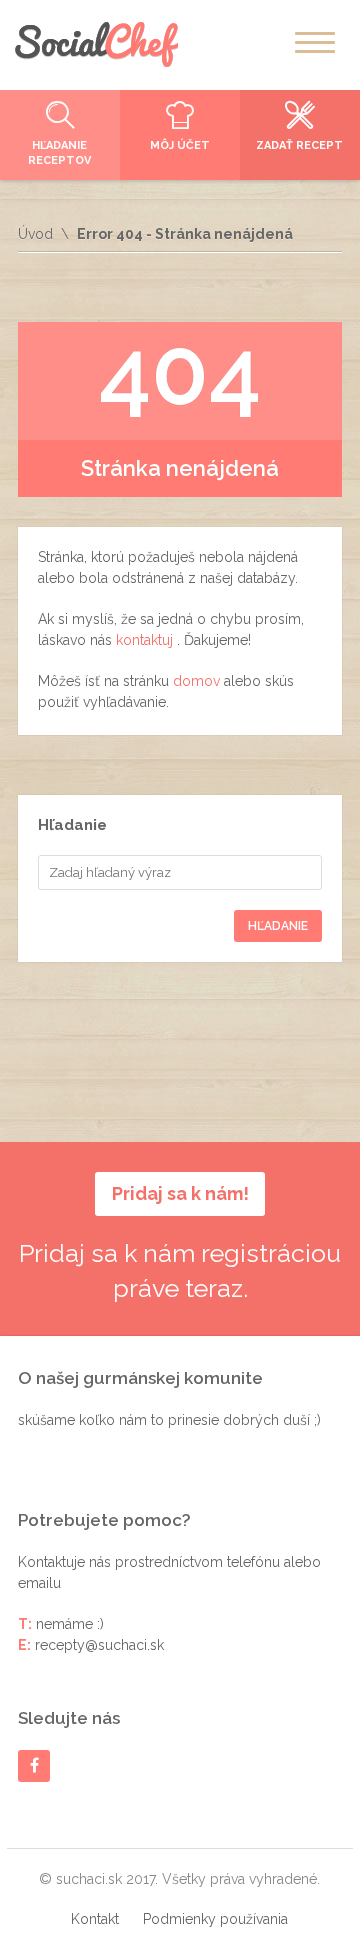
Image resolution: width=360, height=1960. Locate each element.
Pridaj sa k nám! (180, 1193)
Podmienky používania (215, 1919)
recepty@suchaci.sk (99, 1645)
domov (198, 681)
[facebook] (34, 1765)
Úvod (35, 234)
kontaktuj (146, 640)
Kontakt (95, 1919)
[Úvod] (96, 44)
